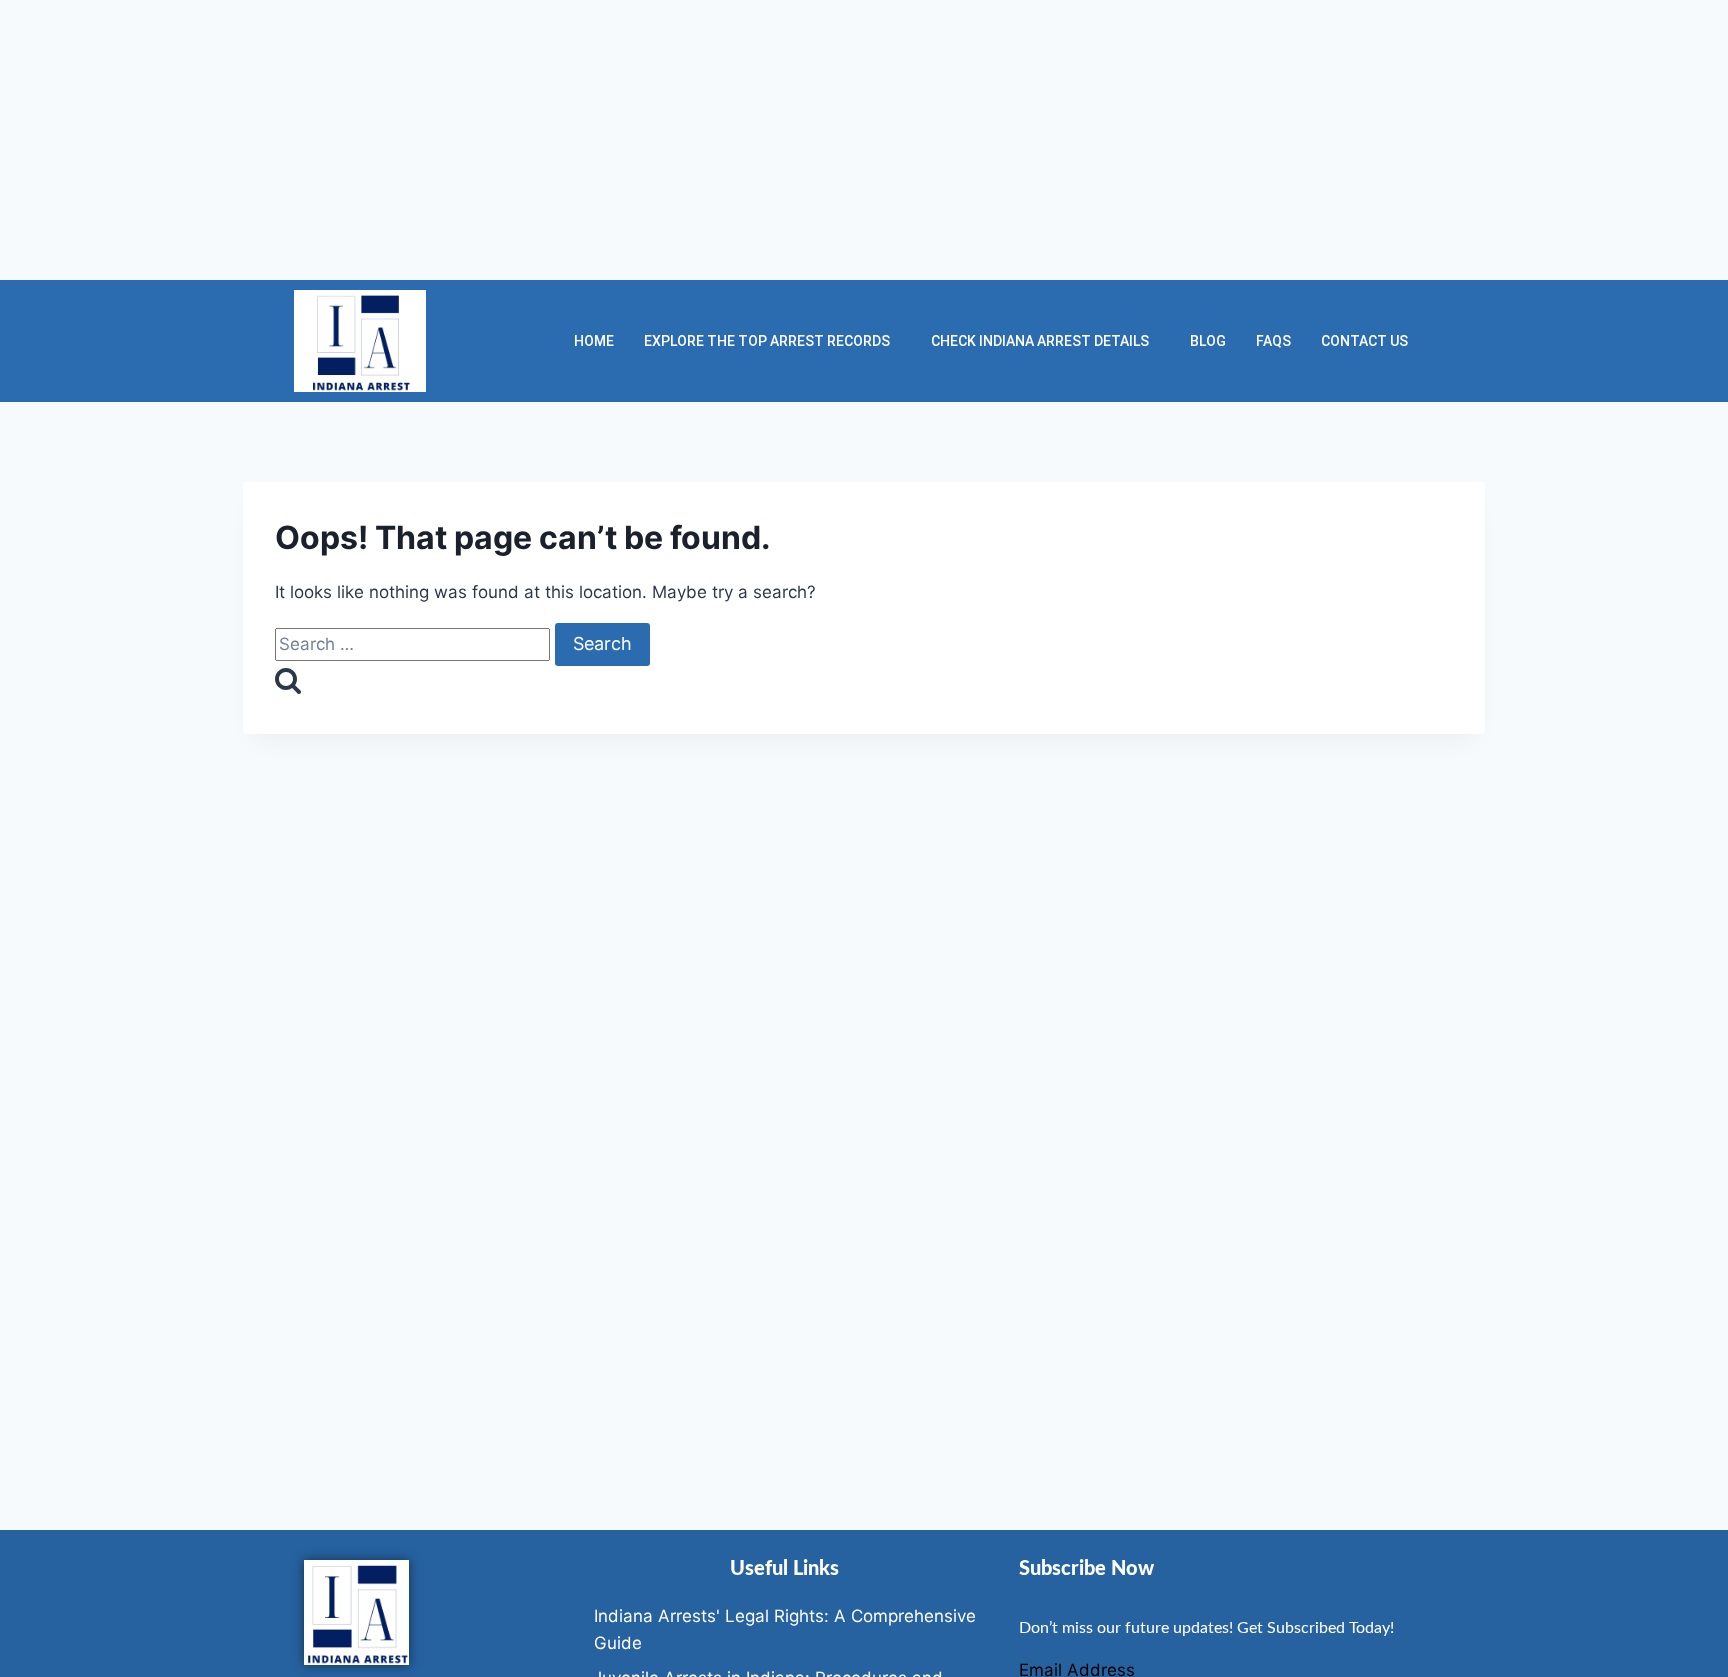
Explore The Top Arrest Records (767, 341)
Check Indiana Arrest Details (1040, 341)
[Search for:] (415, 644)
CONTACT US (1364, 341)
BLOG (1208, 341)
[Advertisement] (600, 140)
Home (594, 341)
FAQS (1273, 341)
